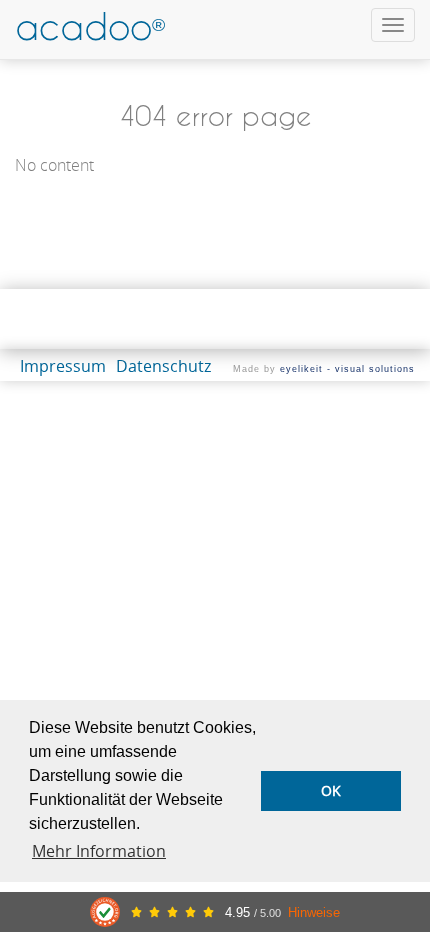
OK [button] (331, 790)
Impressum (63, 366)
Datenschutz (163, 366)
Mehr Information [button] (99, 851)
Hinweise (314, 912)
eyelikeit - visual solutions (347, 369)
